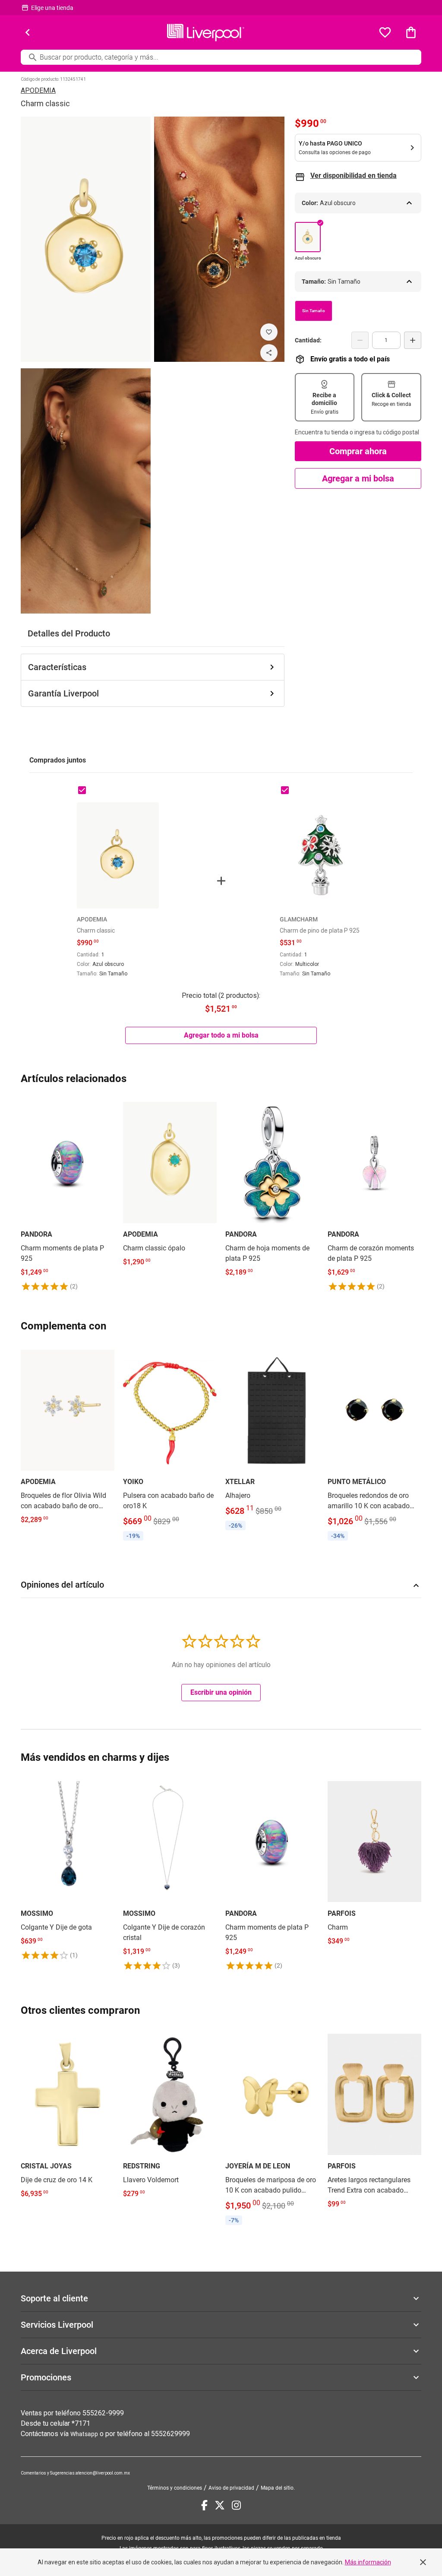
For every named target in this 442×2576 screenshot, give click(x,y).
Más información (368, 2562)
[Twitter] (220, 2505)
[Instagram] (236, 2505)
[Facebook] (204, 2505)
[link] (68, 1195)
